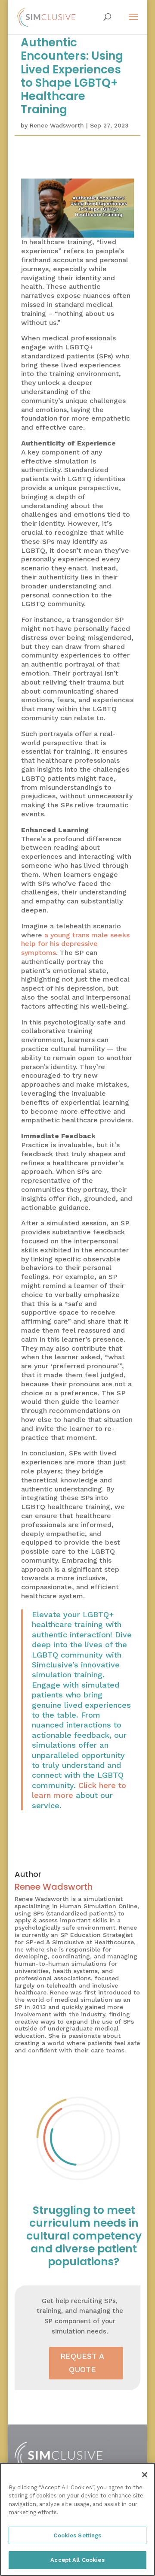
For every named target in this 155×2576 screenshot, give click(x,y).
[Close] (145, 2475)
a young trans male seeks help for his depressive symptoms (75, 944)
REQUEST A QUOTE (82, 2363)
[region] (77, 2519)
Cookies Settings (77, 2535)
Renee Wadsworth (57, 125)
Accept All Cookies (77, 2560)
